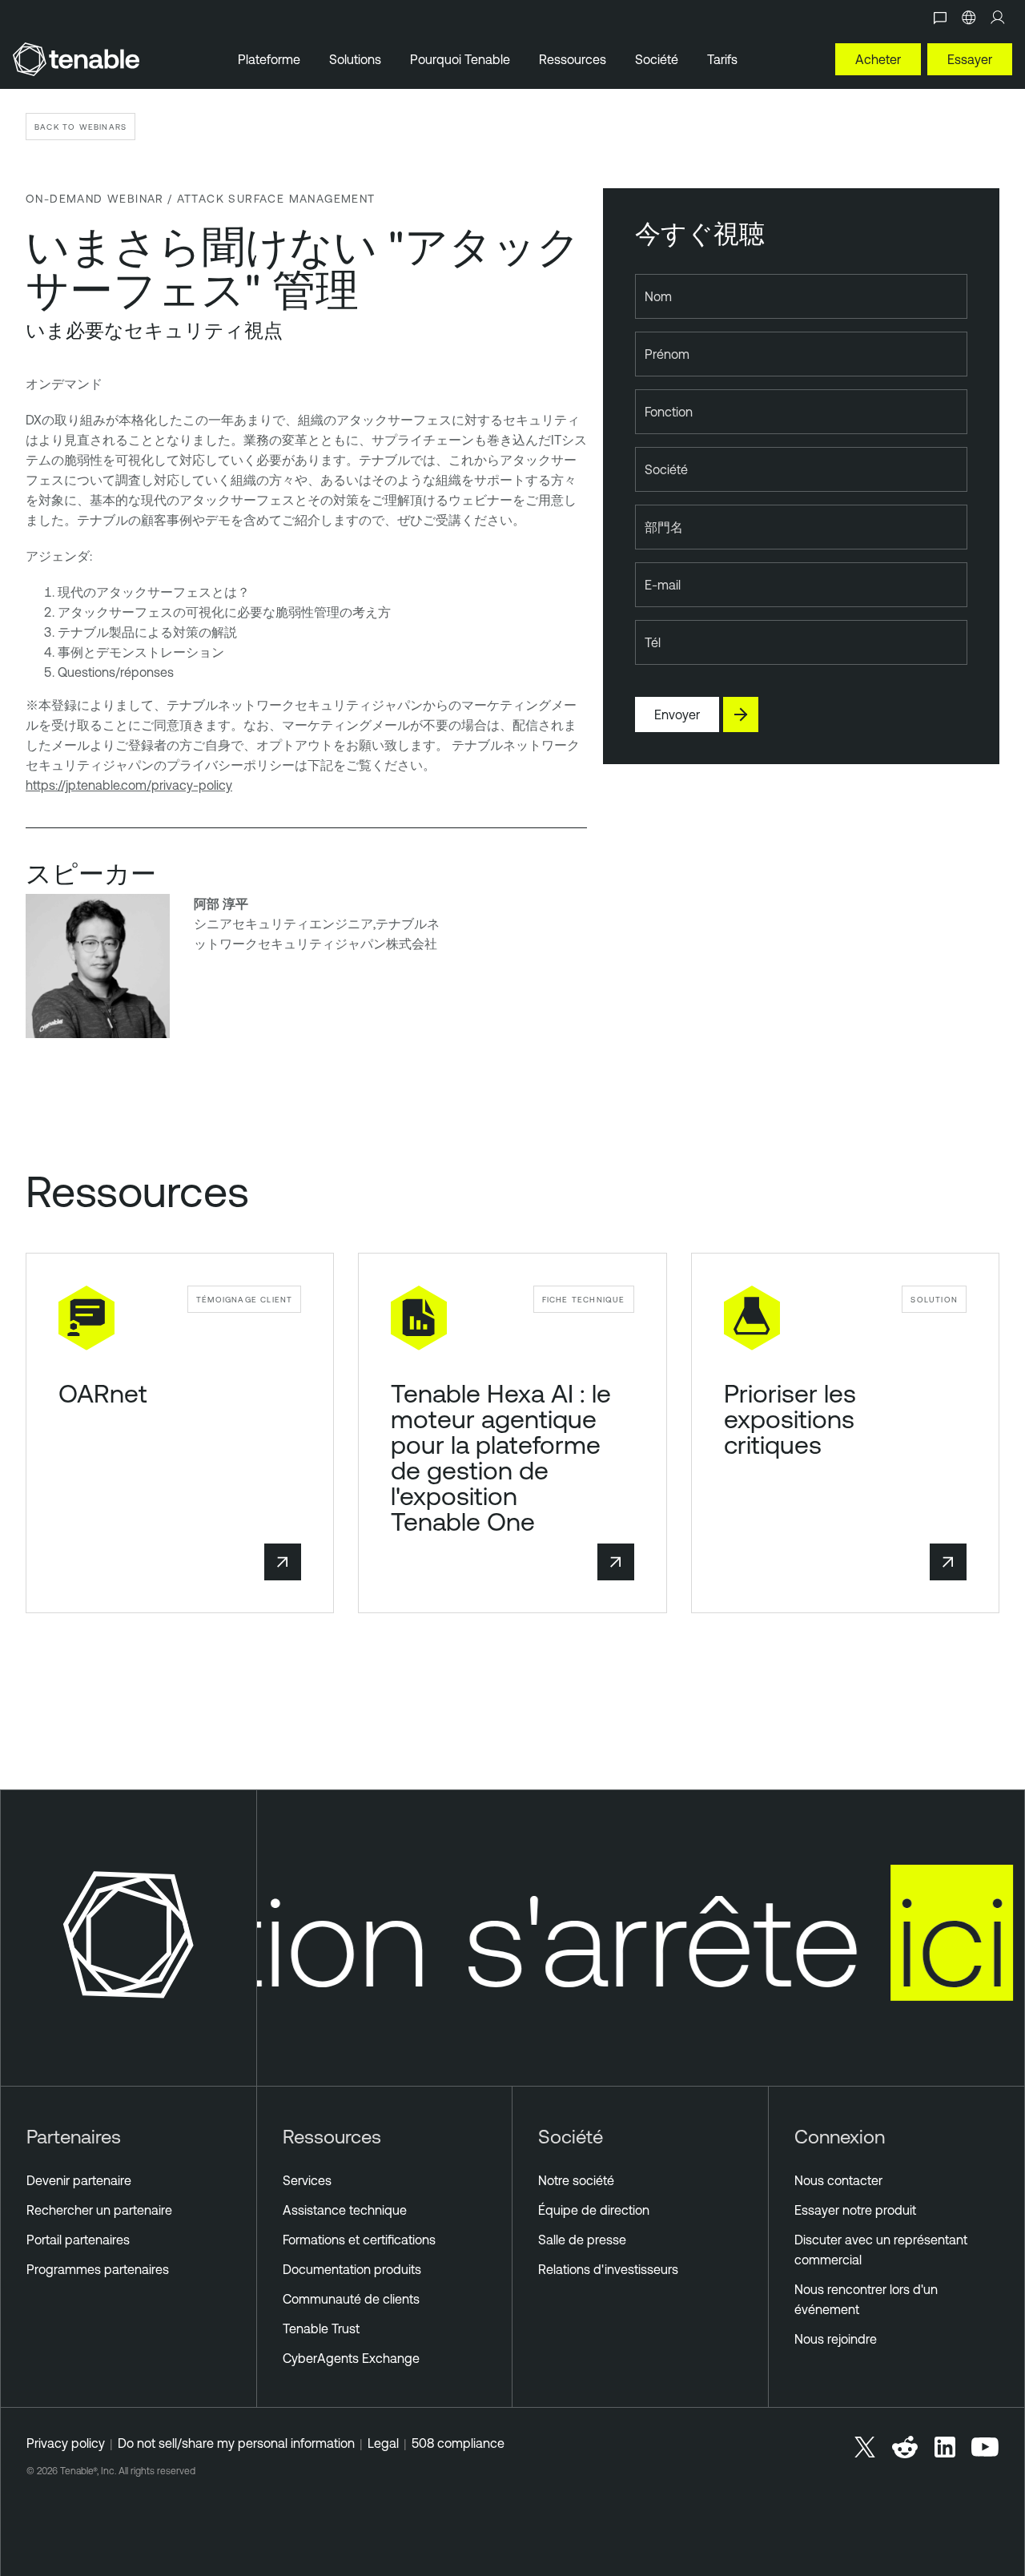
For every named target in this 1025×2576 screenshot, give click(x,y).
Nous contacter (838, 2180)
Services (307, 2180)
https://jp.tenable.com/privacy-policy (129, 785)
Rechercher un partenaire (99, 2210)
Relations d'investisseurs (608, 2269)
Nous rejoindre (836, 2339)
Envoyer (677, 714)
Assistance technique (345, 2210)
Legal (383, 2443)
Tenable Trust (321, 2328)
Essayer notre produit (855, 2210)
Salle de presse (582, 2240)
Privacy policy (66, 2443)
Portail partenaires (78, 2240)
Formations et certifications (359, 2240)
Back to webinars (80, 127)
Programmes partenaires (98, 2269)
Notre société (576, 2180)
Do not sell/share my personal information (236, 2443)
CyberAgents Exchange (351, 2358)
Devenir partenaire (79, 2180)
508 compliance (458, 2443)
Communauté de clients (351, 2299)
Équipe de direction (594, 2210)
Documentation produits (352, 2269)
